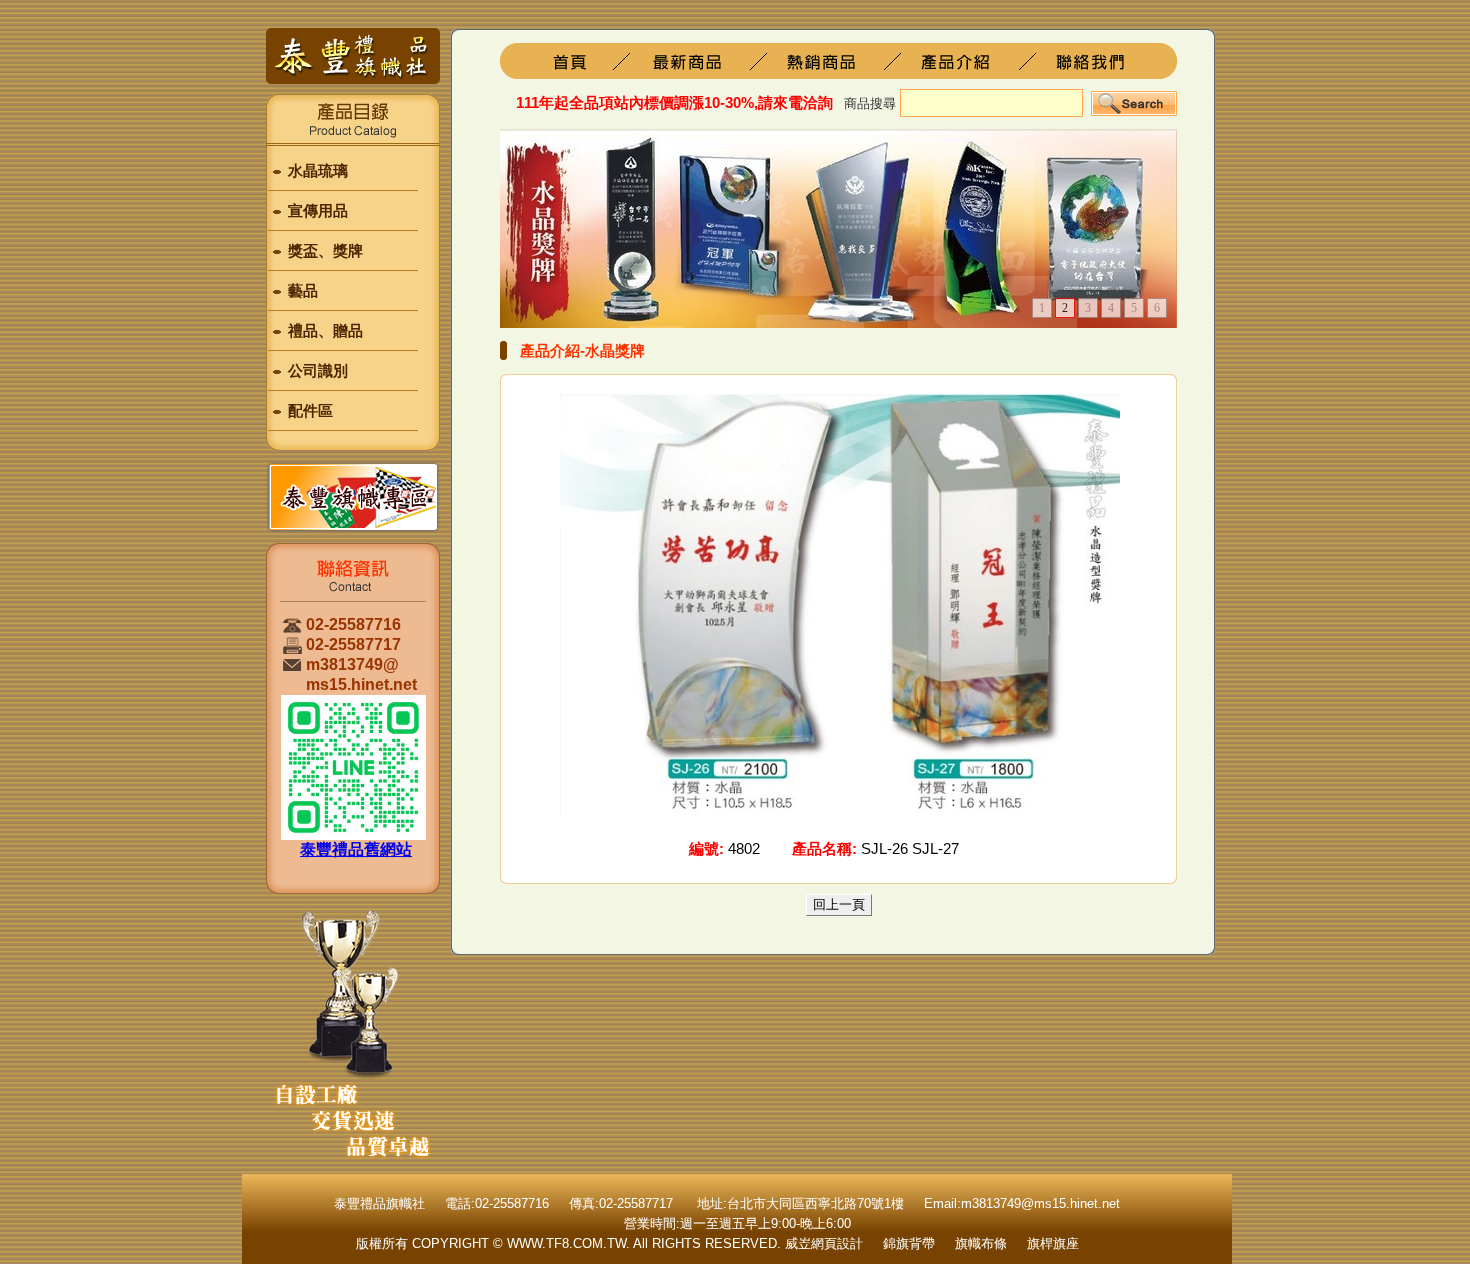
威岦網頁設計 (824, 1243)
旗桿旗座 (702, 61)
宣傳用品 (318, 210)
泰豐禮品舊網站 (356, 849)
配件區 (310, 410)
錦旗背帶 (909, 1243)
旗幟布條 (981, 1243)
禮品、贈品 (325, 330)
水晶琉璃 (318, 170)
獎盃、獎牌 (325, 250)
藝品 (303, 290)
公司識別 (318, 370)
